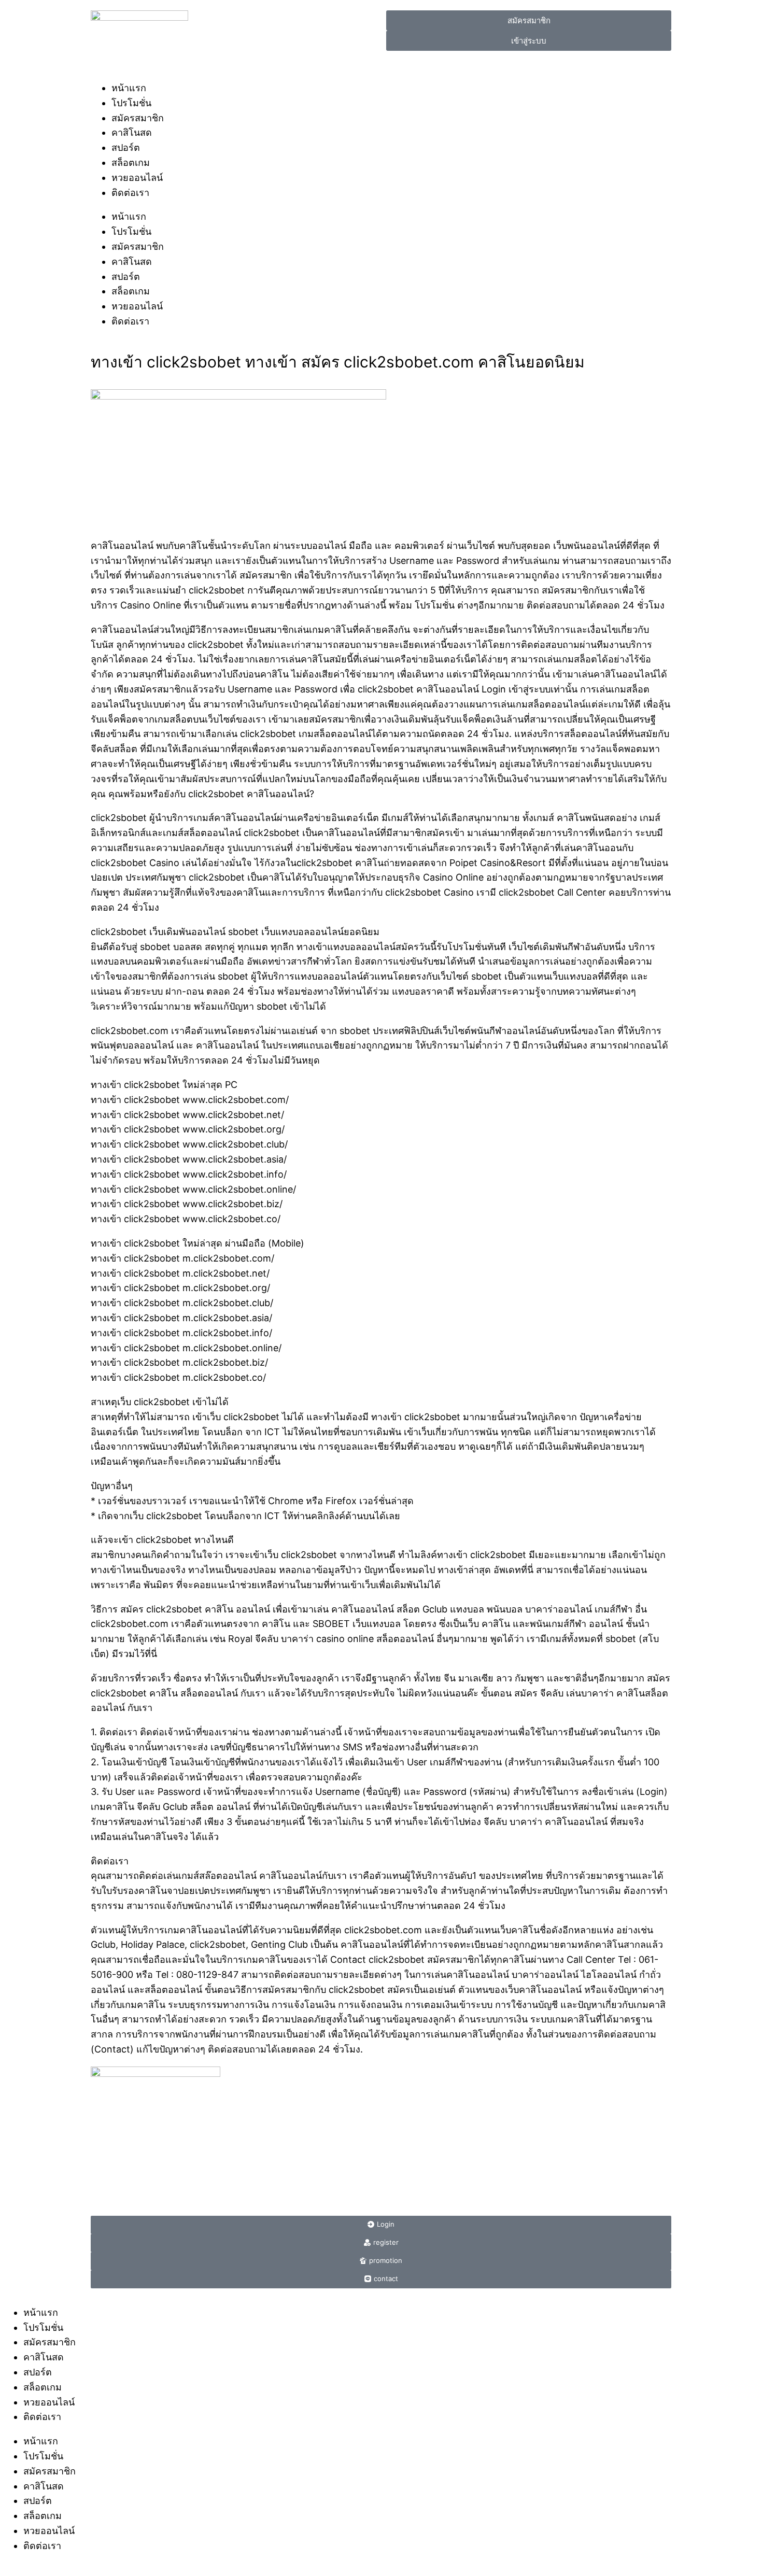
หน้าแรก (129, 88)
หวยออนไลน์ (137, 178)
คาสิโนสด (132, 132)
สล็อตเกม (131, 162)
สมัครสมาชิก (138, 118)
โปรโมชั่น (131, 103)
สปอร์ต (126, 147)
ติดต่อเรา (130, 193)
